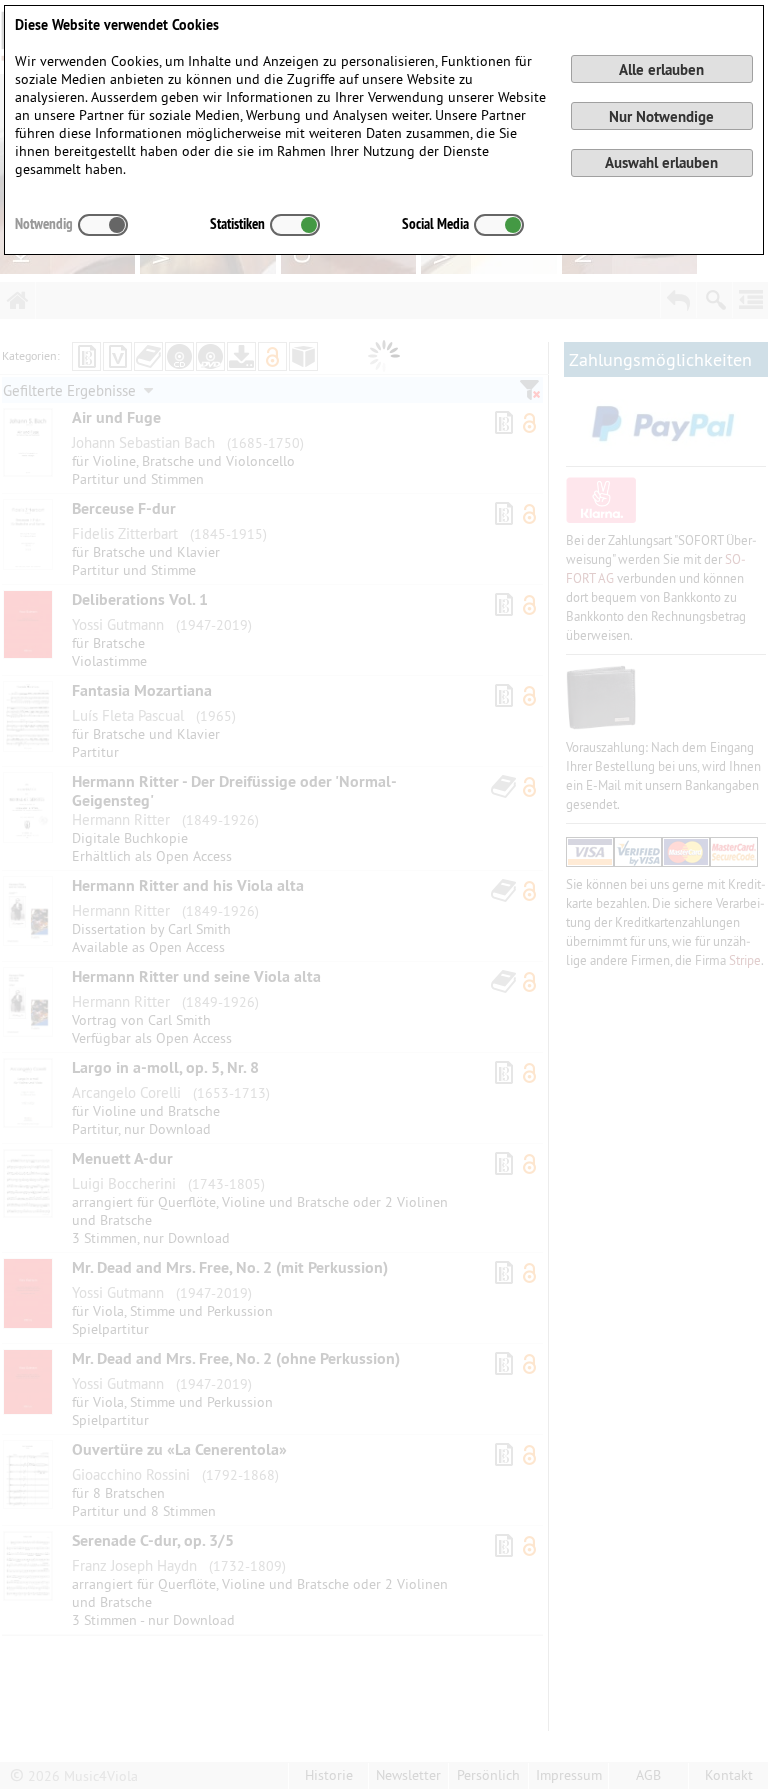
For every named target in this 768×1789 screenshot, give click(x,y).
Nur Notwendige (661, 116)
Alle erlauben (661, 69)
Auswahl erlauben (661, 162)
